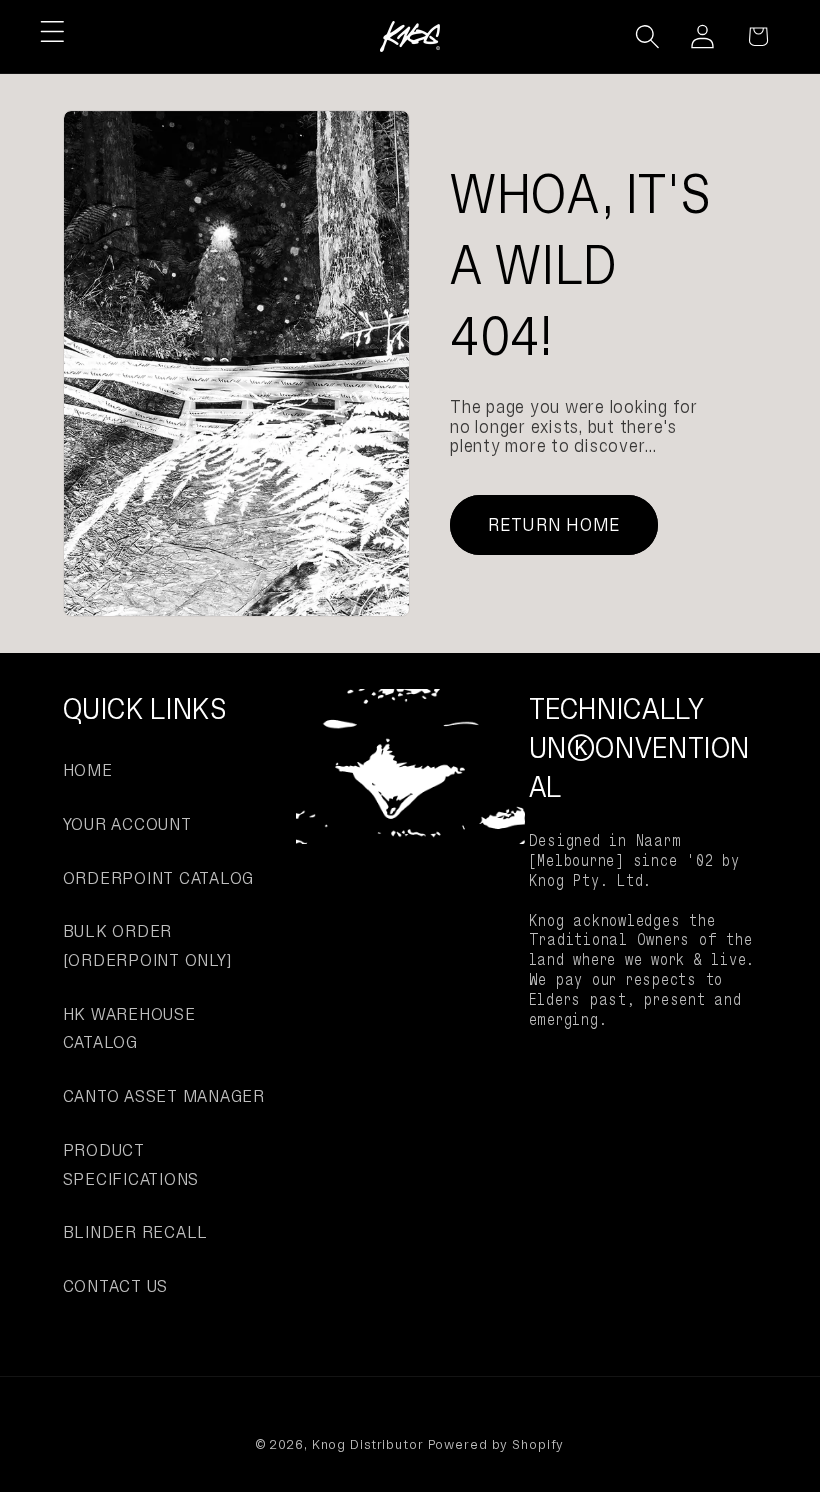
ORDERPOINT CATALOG (159, 878)
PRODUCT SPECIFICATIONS (131, 1164)
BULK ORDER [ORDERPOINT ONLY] (147, 945)
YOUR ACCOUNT (127, 824)
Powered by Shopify (496, 1444)
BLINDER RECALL (136, 1232)
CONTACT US (116, 1286)
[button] (52, 31)
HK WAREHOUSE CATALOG (129, 1028)
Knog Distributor (368, 1444)
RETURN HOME (554, 524)
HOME (88, 770)
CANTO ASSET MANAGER (164, 1096)
